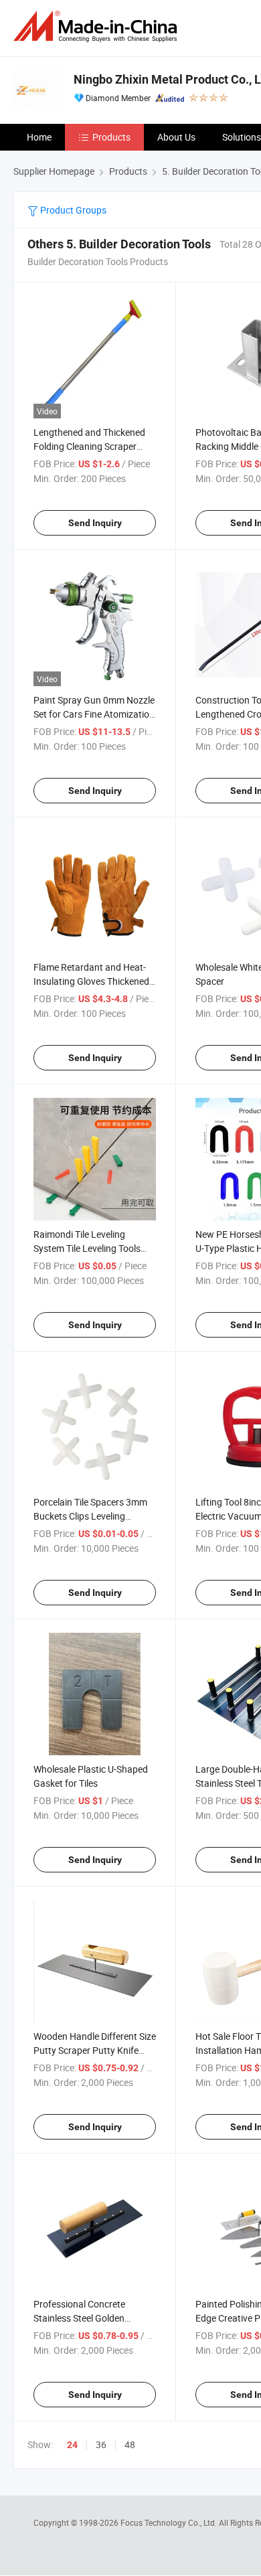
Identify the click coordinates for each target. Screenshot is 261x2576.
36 (101, 2444)
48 (130, 2444)
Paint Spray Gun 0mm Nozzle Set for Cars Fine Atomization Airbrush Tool (94, 714)
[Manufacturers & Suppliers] (98, 26)
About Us (176, 137)
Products (111, 137)
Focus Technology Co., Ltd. (170, 2522)
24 (72, 2445)
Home (39, 137)
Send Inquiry (95, 523)
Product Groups (72, 210)
